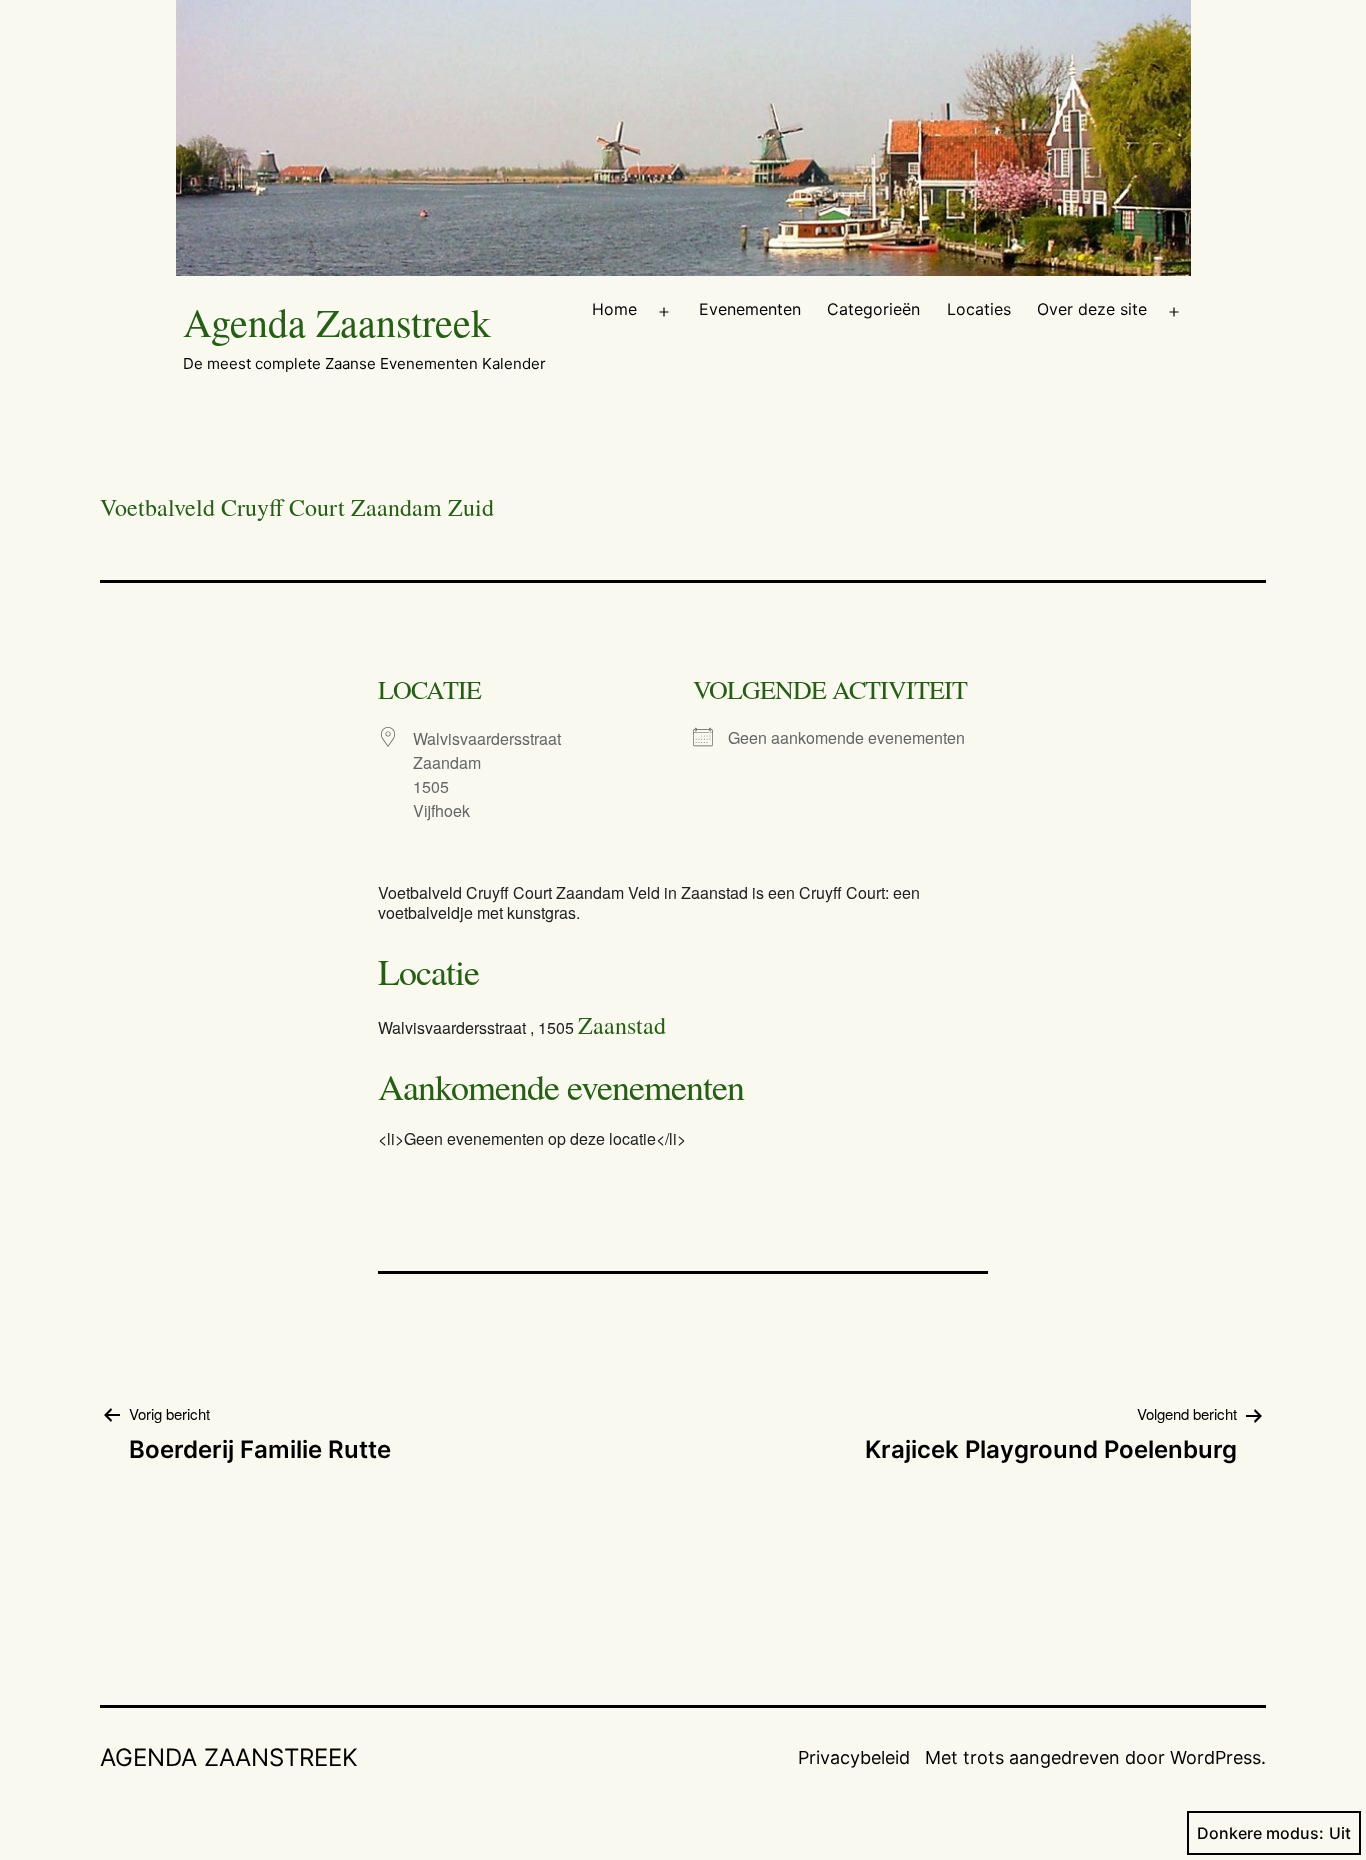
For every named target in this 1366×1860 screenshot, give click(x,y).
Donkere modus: (1260, 1833)
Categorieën (873, 309)
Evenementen (750, 309)
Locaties (979, 309)
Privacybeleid (854, 1757)
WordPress (1215, 1757)
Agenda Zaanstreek (337, 321)
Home (614, 309)
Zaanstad (622, 1025)
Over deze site (1092, 309)
